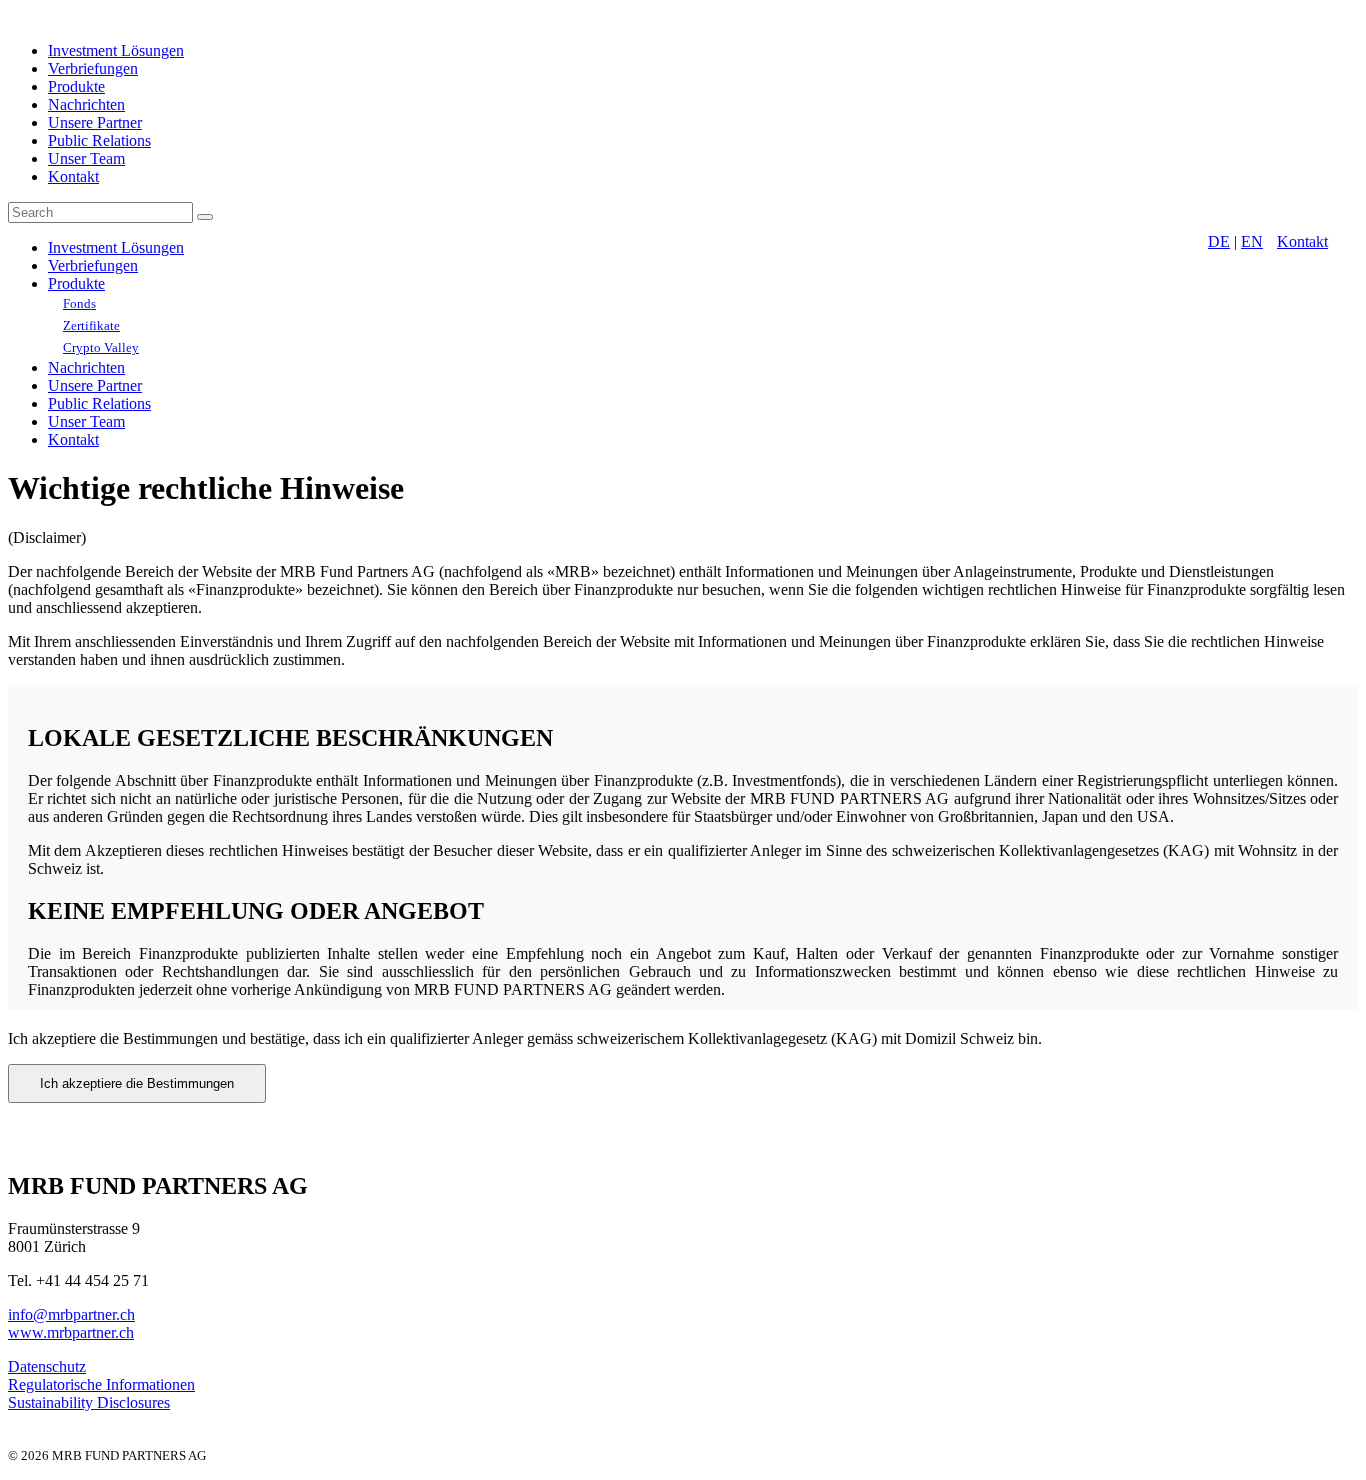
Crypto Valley (101, 347)
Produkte (76, 86)
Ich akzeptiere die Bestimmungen (137, 1083)
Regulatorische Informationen (101, 1384)
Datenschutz (47, 1366)
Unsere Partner (95, 122)
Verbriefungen (93, 68)
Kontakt (73, 176)
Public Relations (99, 140)
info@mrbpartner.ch (71, 1314)
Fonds (79, 303)
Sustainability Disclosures (89, 1402)
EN (1252, 241)
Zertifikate (91, 325)
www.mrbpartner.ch (71, 1332)
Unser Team (86, 158)
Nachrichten (86, 104)
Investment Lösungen (116, 50)
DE (1219, 241)
